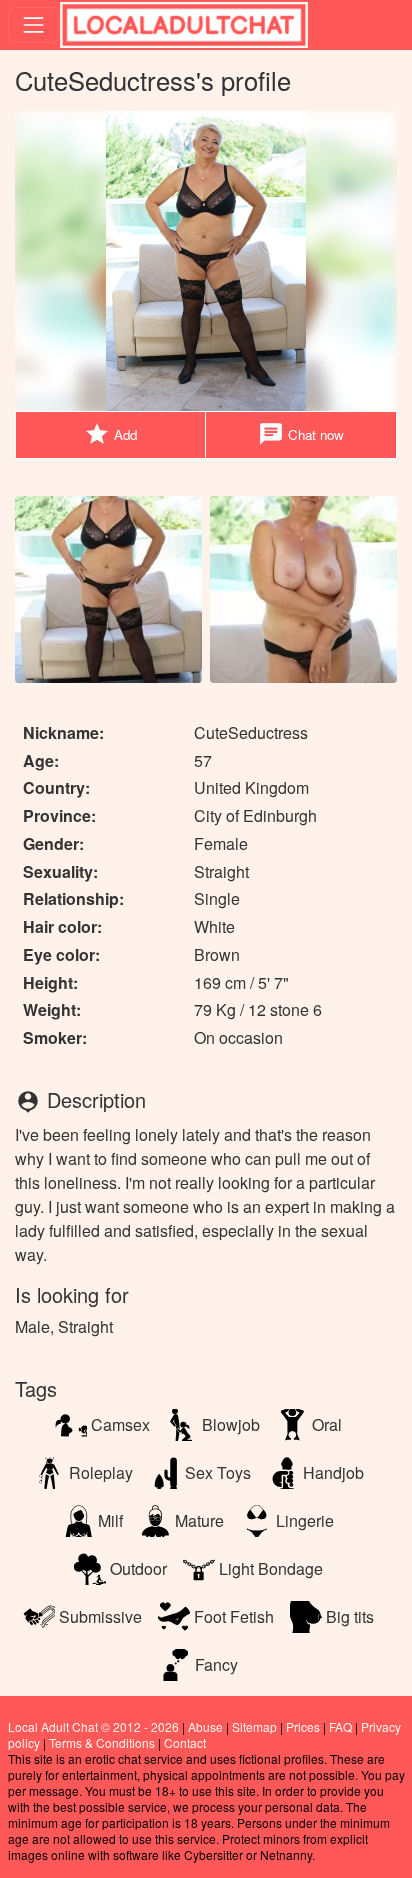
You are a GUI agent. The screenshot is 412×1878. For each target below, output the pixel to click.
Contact (185, 1742)
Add (110, 434)
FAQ (340, 1726)
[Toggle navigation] (33, 24)
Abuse (205, 1726)
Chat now (301, 434)
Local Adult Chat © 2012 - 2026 (93, 1726)
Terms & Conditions (102, 1742)
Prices (303, 1726)
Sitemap (254, 1726)
